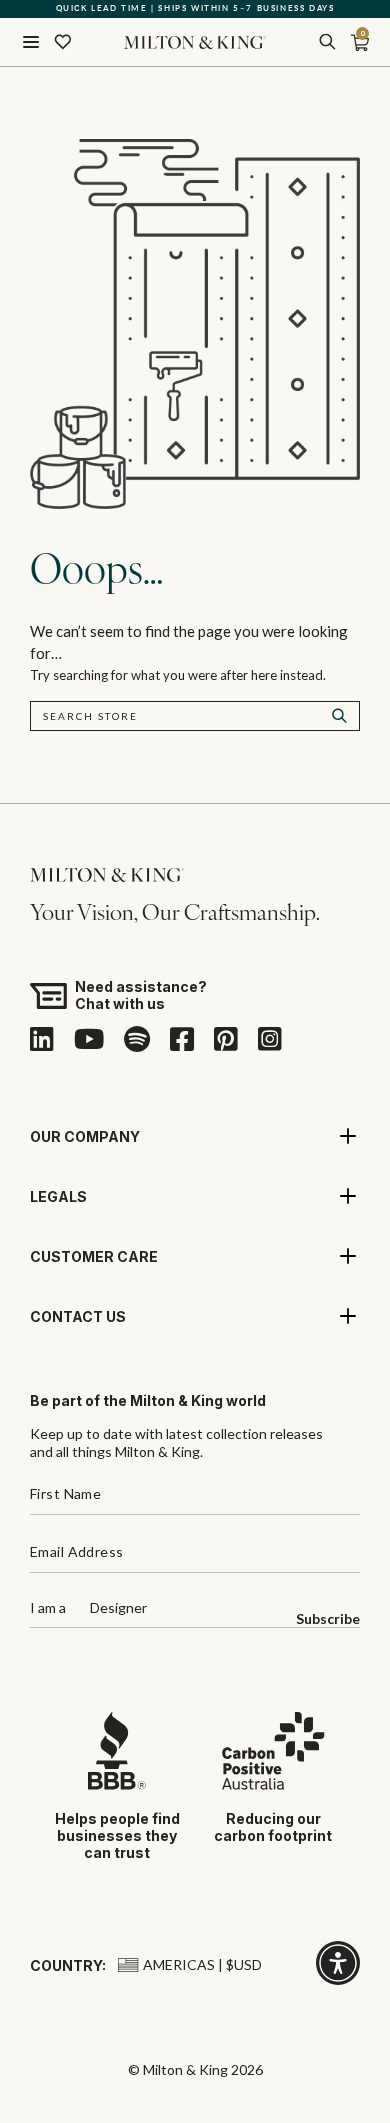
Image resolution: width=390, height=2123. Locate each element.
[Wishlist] (63, 42)
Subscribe (328, 1619)
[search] (327, 42)
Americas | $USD (202, 1964)
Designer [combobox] (118, 1608)
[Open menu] (31, 42)
